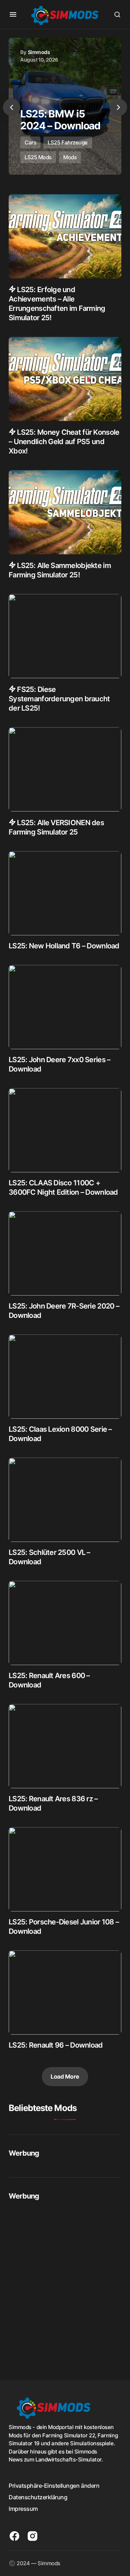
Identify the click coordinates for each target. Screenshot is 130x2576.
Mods (70, 157)
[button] (13, 14)
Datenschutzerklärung (38, 2497)
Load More (65, 2076)
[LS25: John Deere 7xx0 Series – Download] (65, 1007)
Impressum (23, 2509)
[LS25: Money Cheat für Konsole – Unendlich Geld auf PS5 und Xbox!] (65, 379)
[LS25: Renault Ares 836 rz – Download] (65, 1746)
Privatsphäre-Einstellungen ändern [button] (54, 2486)
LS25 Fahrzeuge (68, 142)
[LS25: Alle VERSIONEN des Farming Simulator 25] (65, 769)
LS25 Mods (38, 157)
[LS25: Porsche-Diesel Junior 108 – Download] (65, 1869)
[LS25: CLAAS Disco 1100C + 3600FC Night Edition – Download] (65, 1130)
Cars (30, 142)
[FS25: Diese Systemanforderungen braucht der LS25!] (65, 636)
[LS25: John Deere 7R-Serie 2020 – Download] (65, 1253)
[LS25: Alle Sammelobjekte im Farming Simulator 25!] (65, 512)
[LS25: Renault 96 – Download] (65, 1993)
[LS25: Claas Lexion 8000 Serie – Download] (65, 1377)
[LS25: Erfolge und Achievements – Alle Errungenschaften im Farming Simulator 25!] (65, 236)
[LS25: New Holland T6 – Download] (65, 893)
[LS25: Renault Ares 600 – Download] (65, 1623)
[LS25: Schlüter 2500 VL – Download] (65, 1500)
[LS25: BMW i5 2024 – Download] (65, 106)
